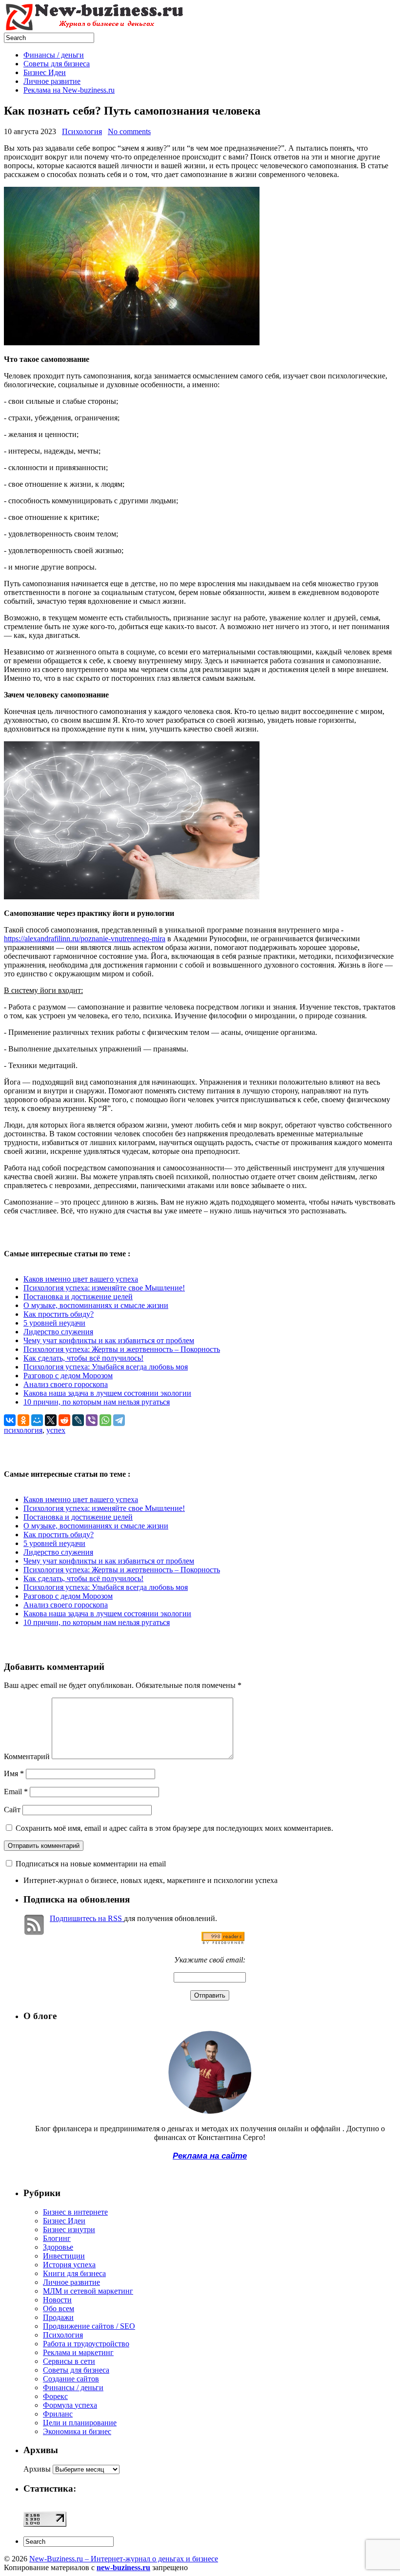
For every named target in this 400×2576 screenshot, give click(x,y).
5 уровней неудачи (54, 1323)
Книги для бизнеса (74, 2273)
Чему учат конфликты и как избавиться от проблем (109, 1340)
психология (23, 1430)
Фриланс (58, 2414)
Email (16, 1792)
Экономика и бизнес (77, 2431)
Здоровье (58, 2247)
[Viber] (92, 1420)
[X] (51, 1420)
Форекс (55, 2396)
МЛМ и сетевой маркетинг (88, 2291)
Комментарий (27, 1756)
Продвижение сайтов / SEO (89, 2326)
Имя (14, 1773)
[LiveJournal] (78, 1420)
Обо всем (59, 2308)
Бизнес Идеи (45, 72)
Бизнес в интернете (75, 2212)
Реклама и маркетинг (78, 2352)
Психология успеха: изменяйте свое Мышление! (104, 1288)
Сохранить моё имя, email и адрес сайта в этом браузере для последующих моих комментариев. (174, 1828)
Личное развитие (52, 81)
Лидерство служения (58, 1332)
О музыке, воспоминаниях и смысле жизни (96, 1305)
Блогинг (57, 2238)
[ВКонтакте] (10, 1420)
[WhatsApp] (105, 1420)
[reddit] (64, 1420)
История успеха (69, 2265)
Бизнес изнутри (69, 2229)
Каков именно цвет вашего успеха (81, 1279)
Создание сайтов (71, 2379)
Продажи (58, 2317)
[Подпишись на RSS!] (223, 1942)
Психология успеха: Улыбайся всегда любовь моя (106, 1367)
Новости (57, 2300)
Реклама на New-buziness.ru (69, 90)
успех (56, 1430)
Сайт (12, 1810)
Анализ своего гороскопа (66, 1384)
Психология (82, 131)
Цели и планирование (80, 2423)
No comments (129, 131)
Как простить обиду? (59, 1314)
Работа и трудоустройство (86, 2344)
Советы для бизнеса (57, 64)
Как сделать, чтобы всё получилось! (83, 1358)
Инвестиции (64, 2256)
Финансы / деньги (54, 55)
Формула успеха (70, 2405)
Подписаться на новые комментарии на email (91, 1864)
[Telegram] (119, 1420)
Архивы (37, 2469)
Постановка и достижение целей (78, 1297)
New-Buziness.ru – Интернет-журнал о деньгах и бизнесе (124, 2559)
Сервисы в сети (69, 2361)
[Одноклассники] (23, 1420)
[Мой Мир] (37, 1420)
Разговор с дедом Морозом (68, 1376)
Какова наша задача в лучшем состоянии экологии (107, 1393)
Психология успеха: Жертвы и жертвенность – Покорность (122, 1349)
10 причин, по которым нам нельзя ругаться (97, 1402)
